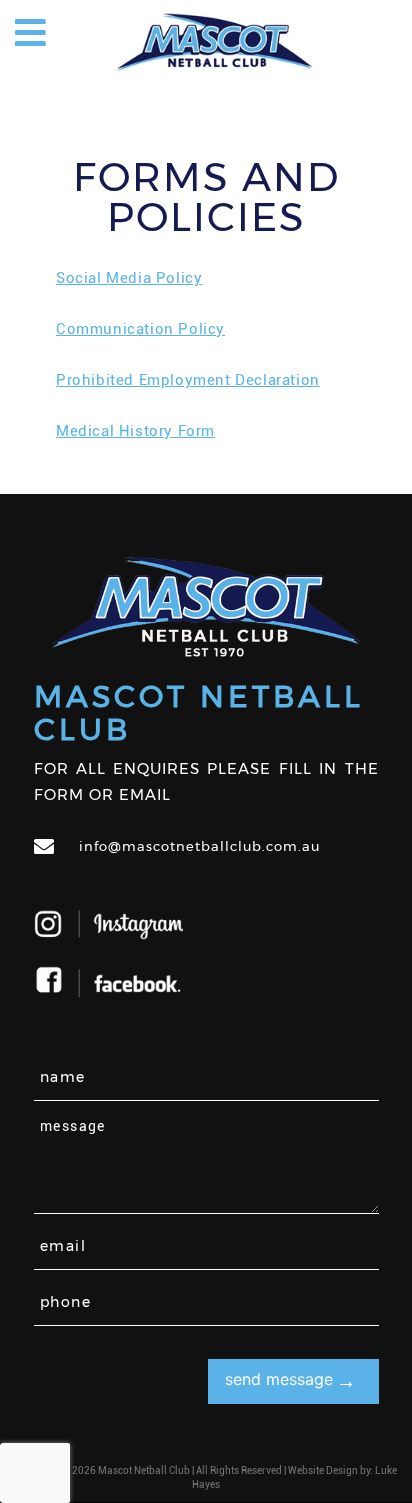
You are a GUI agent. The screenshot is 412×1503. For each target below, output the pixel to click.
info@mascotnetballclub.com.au (199, 846)
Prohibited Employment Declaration (188, 380)
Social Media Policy (129, 278)
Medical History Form (135, 431)
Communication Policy (140, 329)
